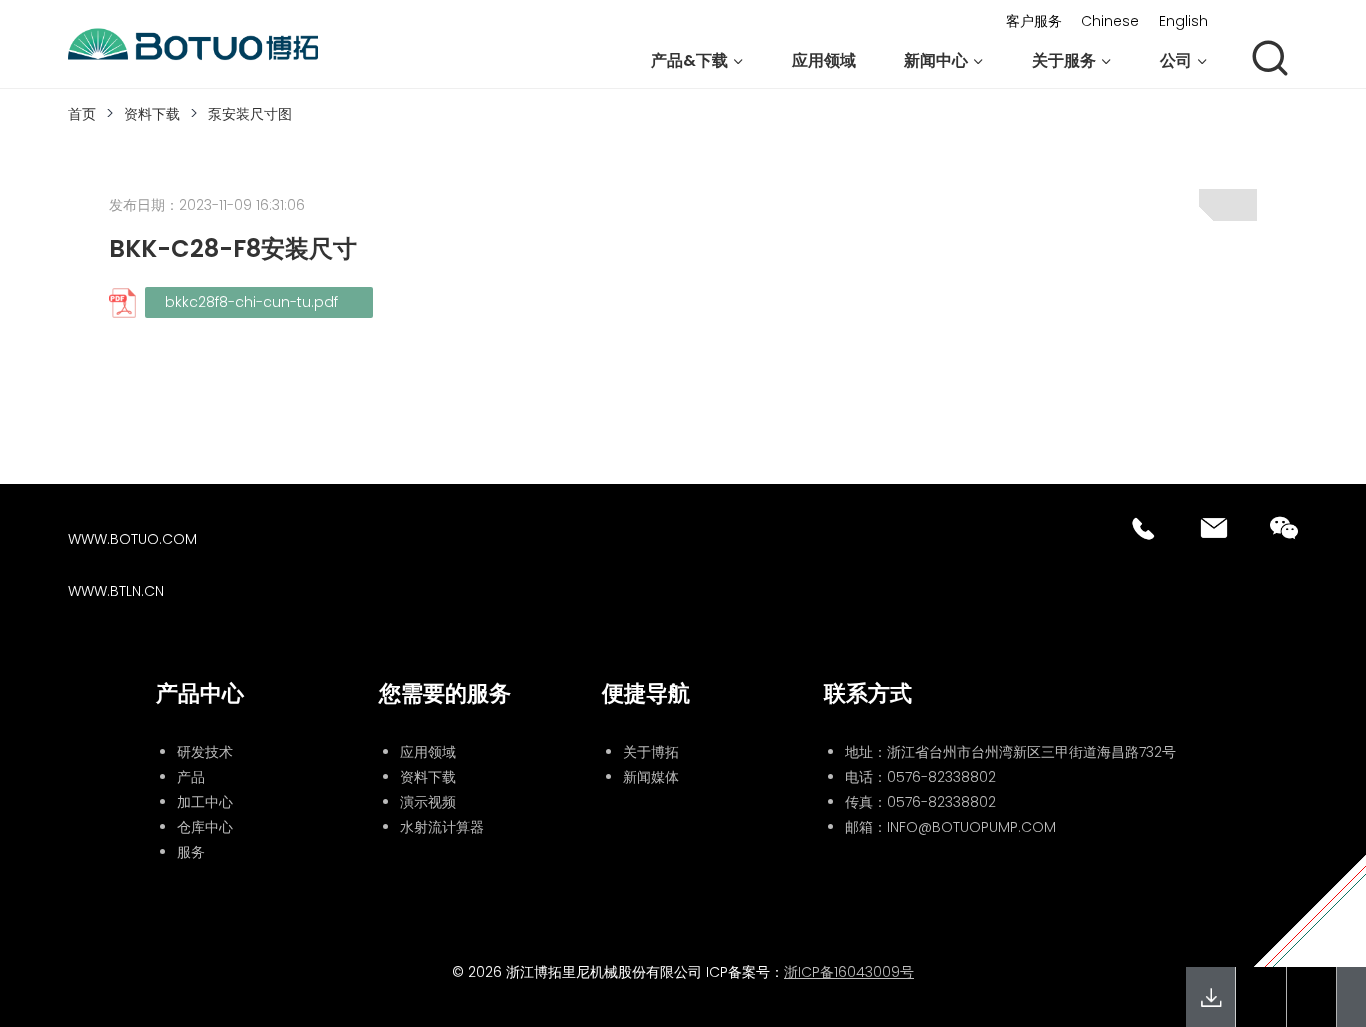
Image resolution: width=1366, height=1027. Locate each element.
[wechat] (1284, 528)
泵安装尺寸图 (250, 114)
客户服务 (1034, 21)
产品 (191, 777)
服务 (191, 852)
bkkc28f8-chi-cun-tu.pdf (253, 302)
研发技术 (205, 752)
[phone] (1144, 528)
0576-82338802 (941, 777)
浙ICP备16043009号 (849, 972)
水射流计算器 (442, 827)
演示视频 (428, 802)
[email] (1214, 528)
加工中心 (205, 802)
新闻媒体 (651, 777)
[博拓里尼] (193, 45)
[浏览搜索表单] (1270, 60)
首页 (82, 114)
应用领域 (824, 60)
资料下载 (152, 114)
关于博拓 (651, 752)
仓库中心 (205, 827)
